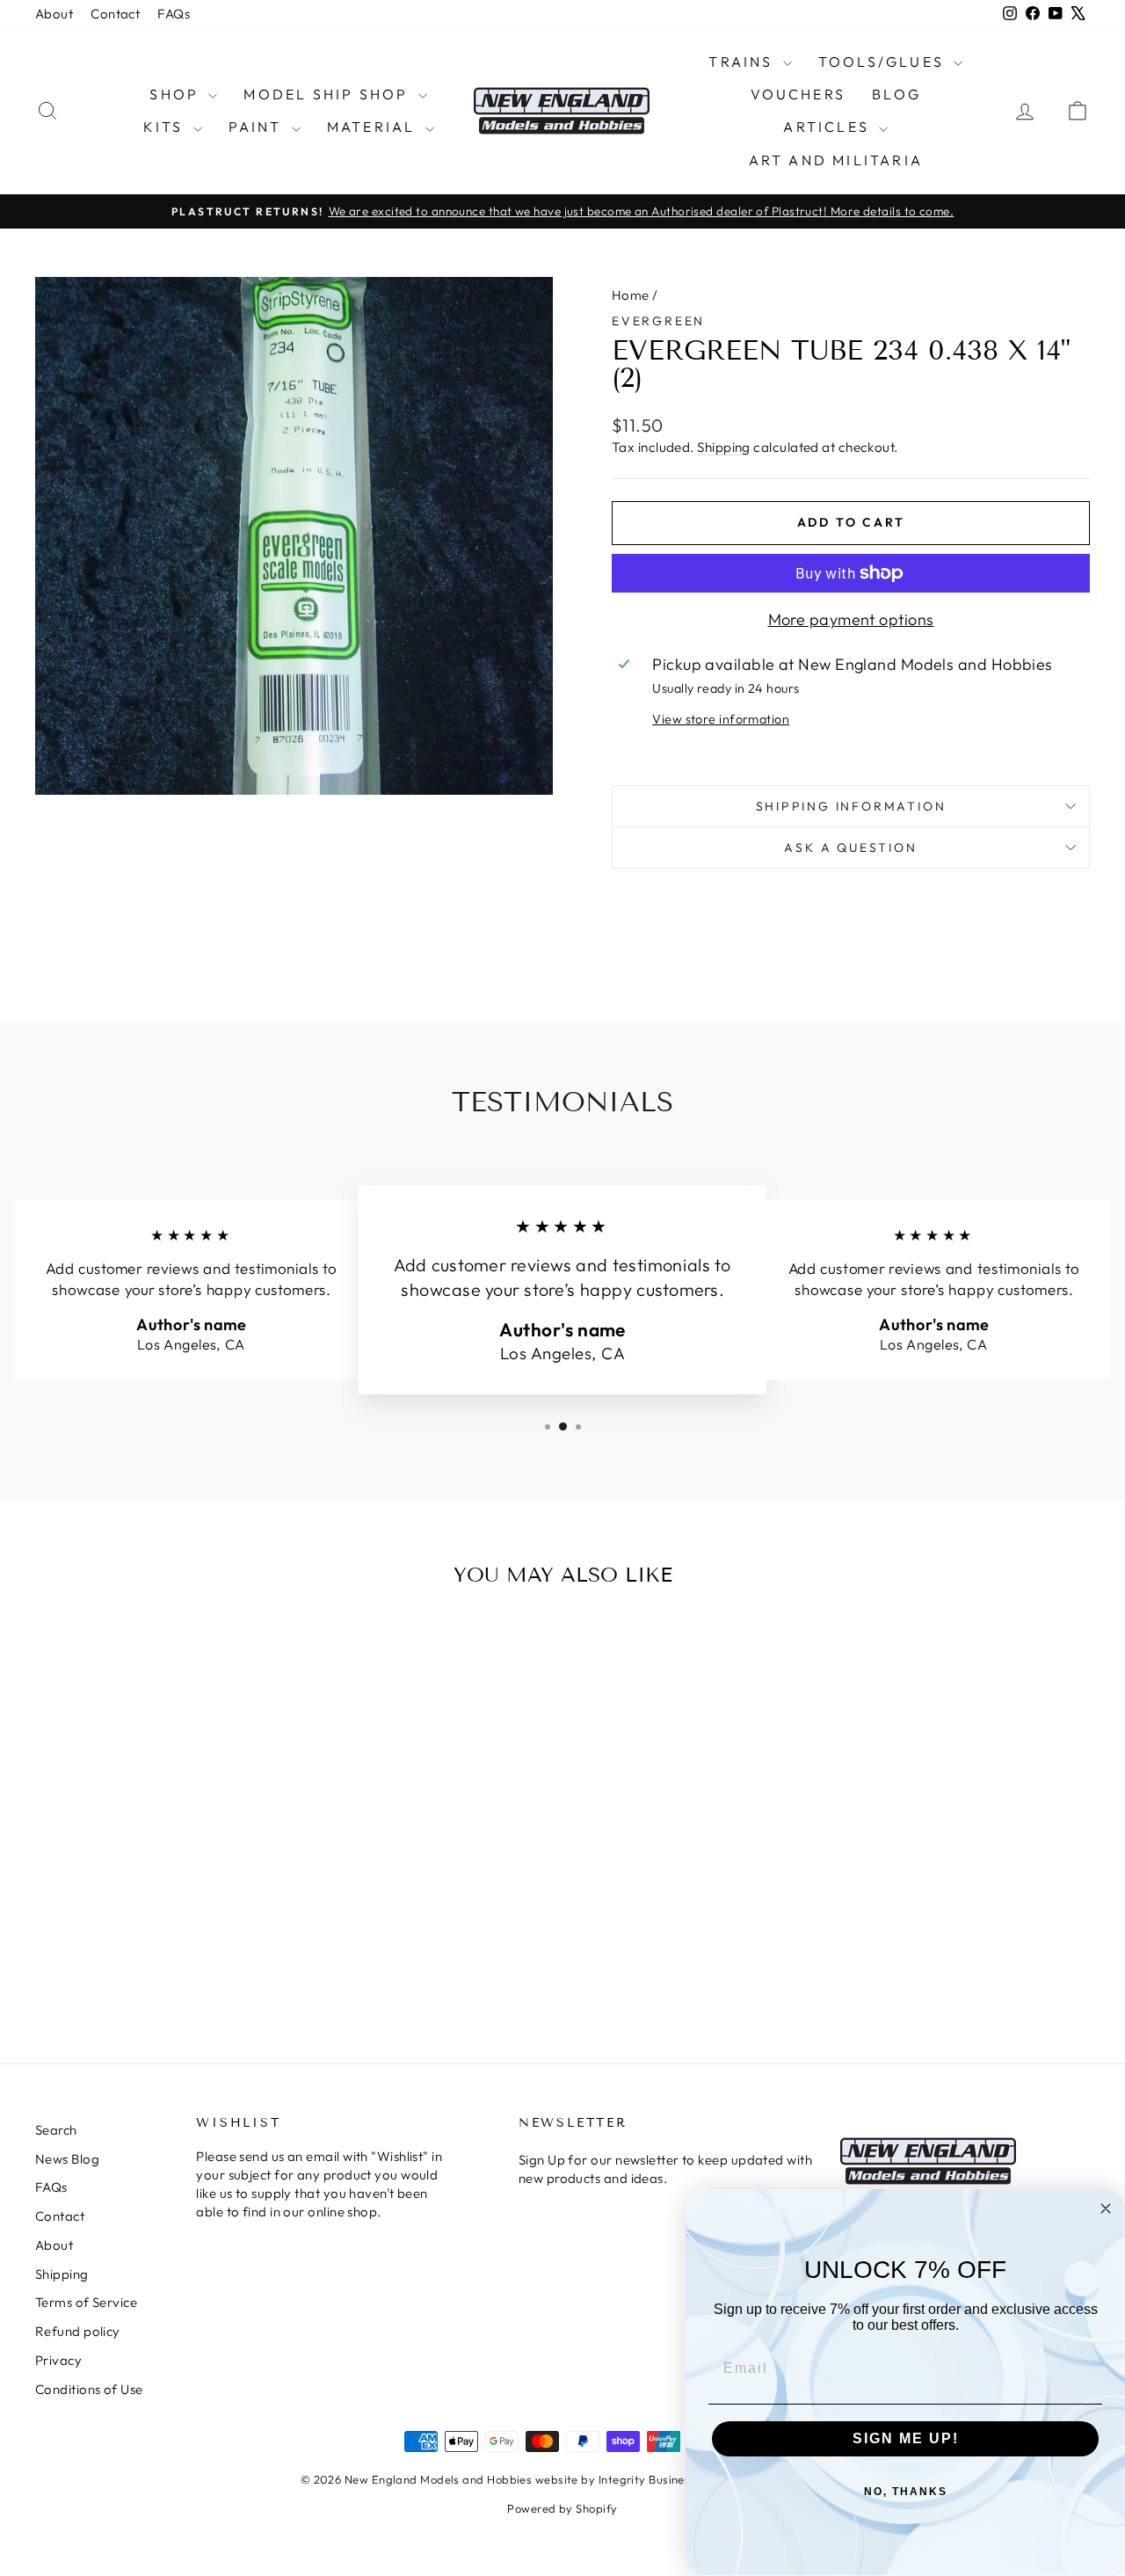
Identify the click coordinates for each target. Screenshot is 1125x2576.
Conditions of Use (89, 2389)
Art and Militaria (836, 160)
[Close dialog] (1106, 2209)
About (54, 14)
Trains (743, 62)
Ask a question (850, 848)
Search (56, 2130)
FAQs (174, 14)
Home (631, 295)
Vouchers (798, 94)
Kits (166, 127)
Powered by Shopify (562, 2508)
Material (374, 127)
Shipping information (851, 806)
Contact (115, 14)
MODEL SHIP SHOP (328, 94)
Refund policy (78, 2331)
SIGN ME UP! (906, 2438)
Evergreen (658, 321)
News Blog (67, 2159)
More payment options (851, 619)
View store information (721, 719)
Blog (896, 94)
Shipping (724, 447)
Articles (829, 127)
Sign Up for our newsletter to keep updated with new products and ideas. (665, 2169)
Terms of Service (86, 2302)
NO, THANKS (906, 2492)
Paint (258, 127)
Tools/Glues (884, 62)
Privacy (58, 2360)
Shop (177, 94)
